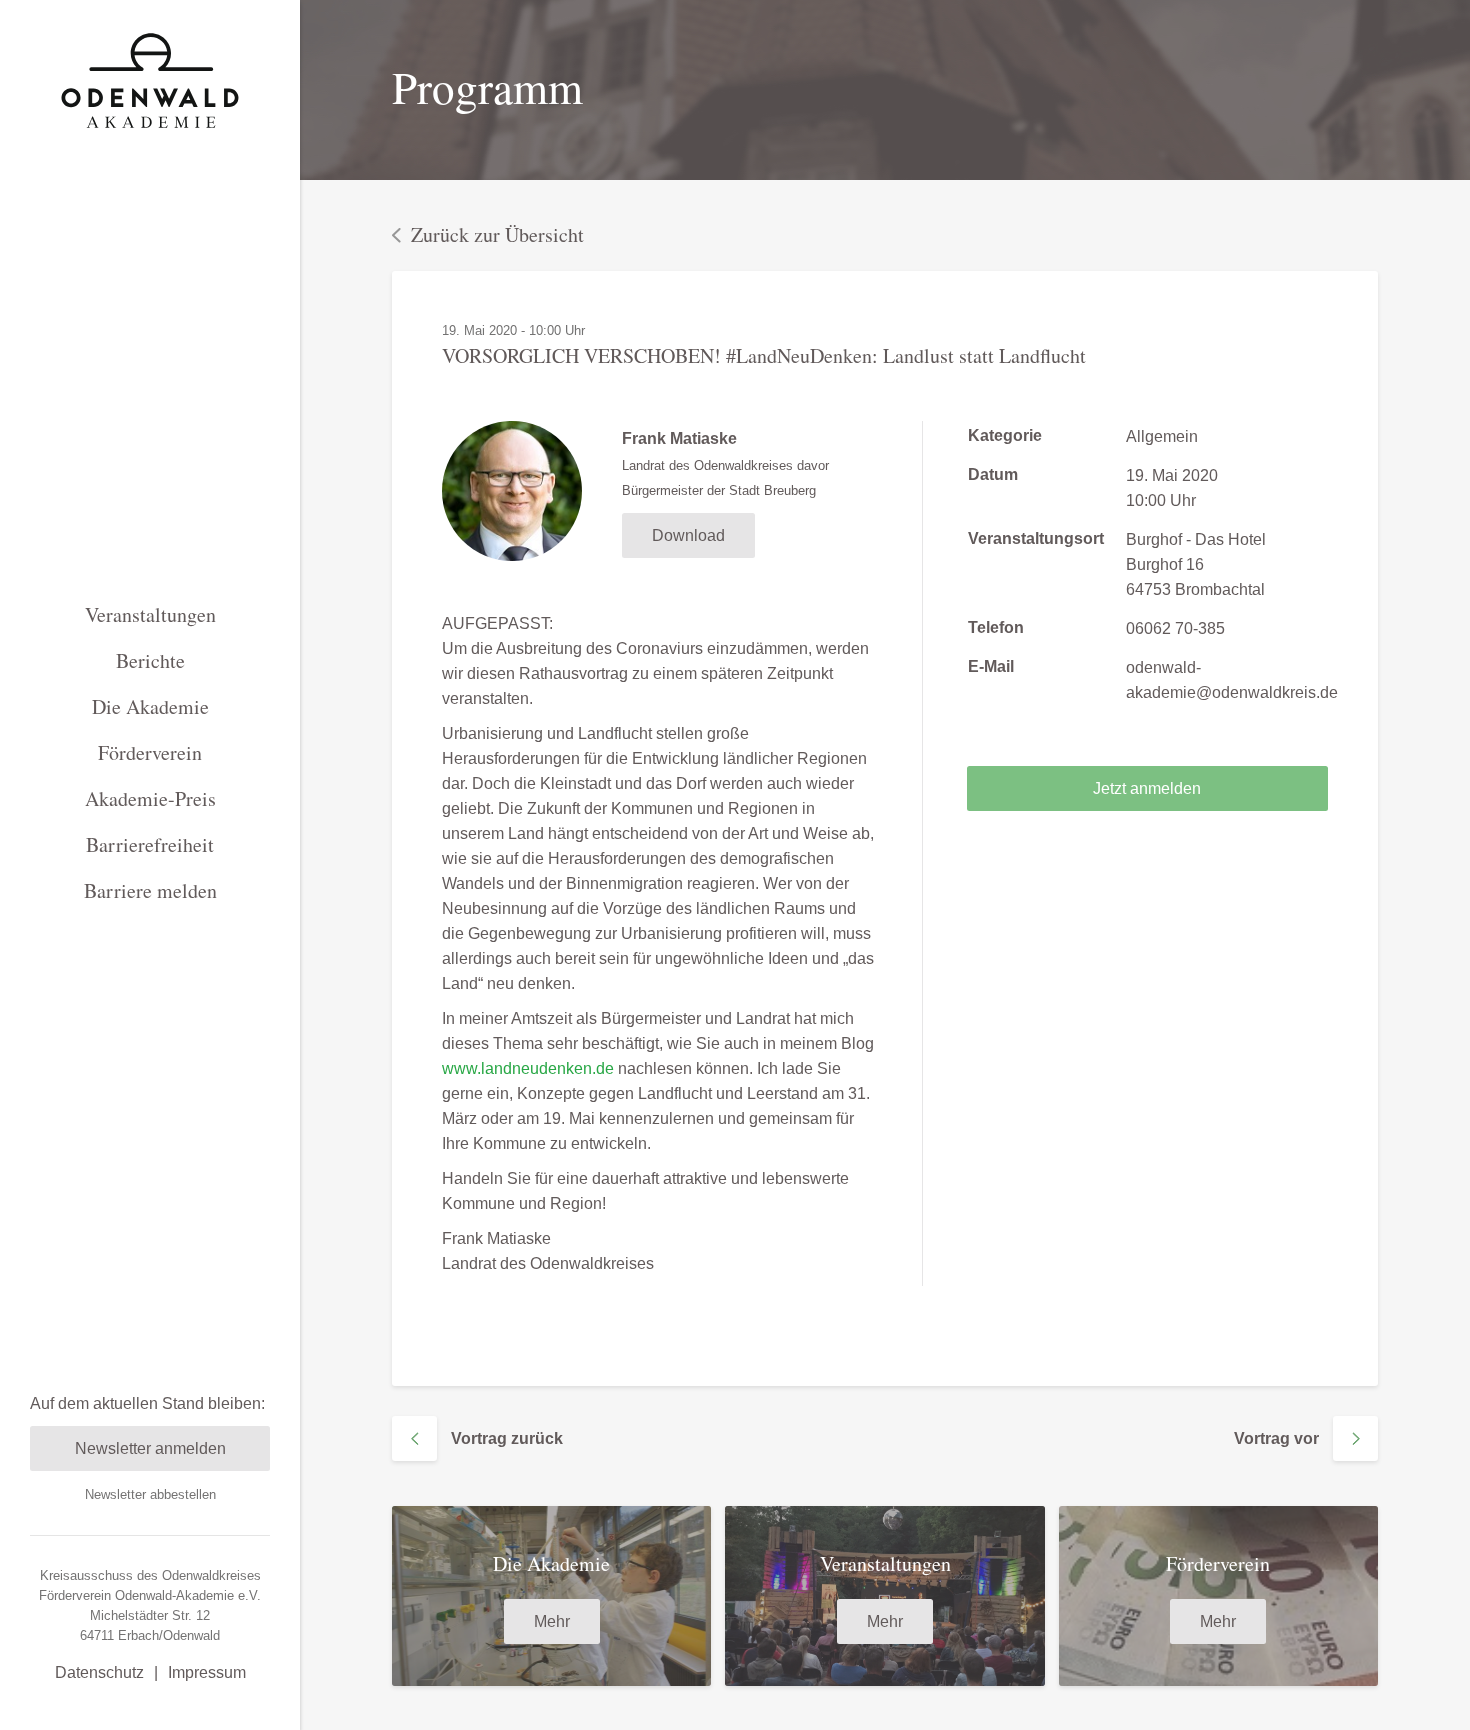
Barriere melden (150, 890)
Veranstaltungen (150, 614)
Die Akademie (150, 706)
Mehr (552, 1621)
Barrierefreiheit (150, 844)
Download (688, 535)
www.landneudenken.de (528, 1068)
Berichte (150, 660)
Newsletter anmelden (150, 1448)
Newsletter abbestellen (150, 1494)
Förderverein (150, 752)
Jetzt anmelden (1147, 788)
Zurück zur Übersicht (497, 234)
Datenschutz (99, 1672)
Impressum (207, 1672)
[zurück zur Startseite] (150, 80)
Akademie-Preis (150, 798)
